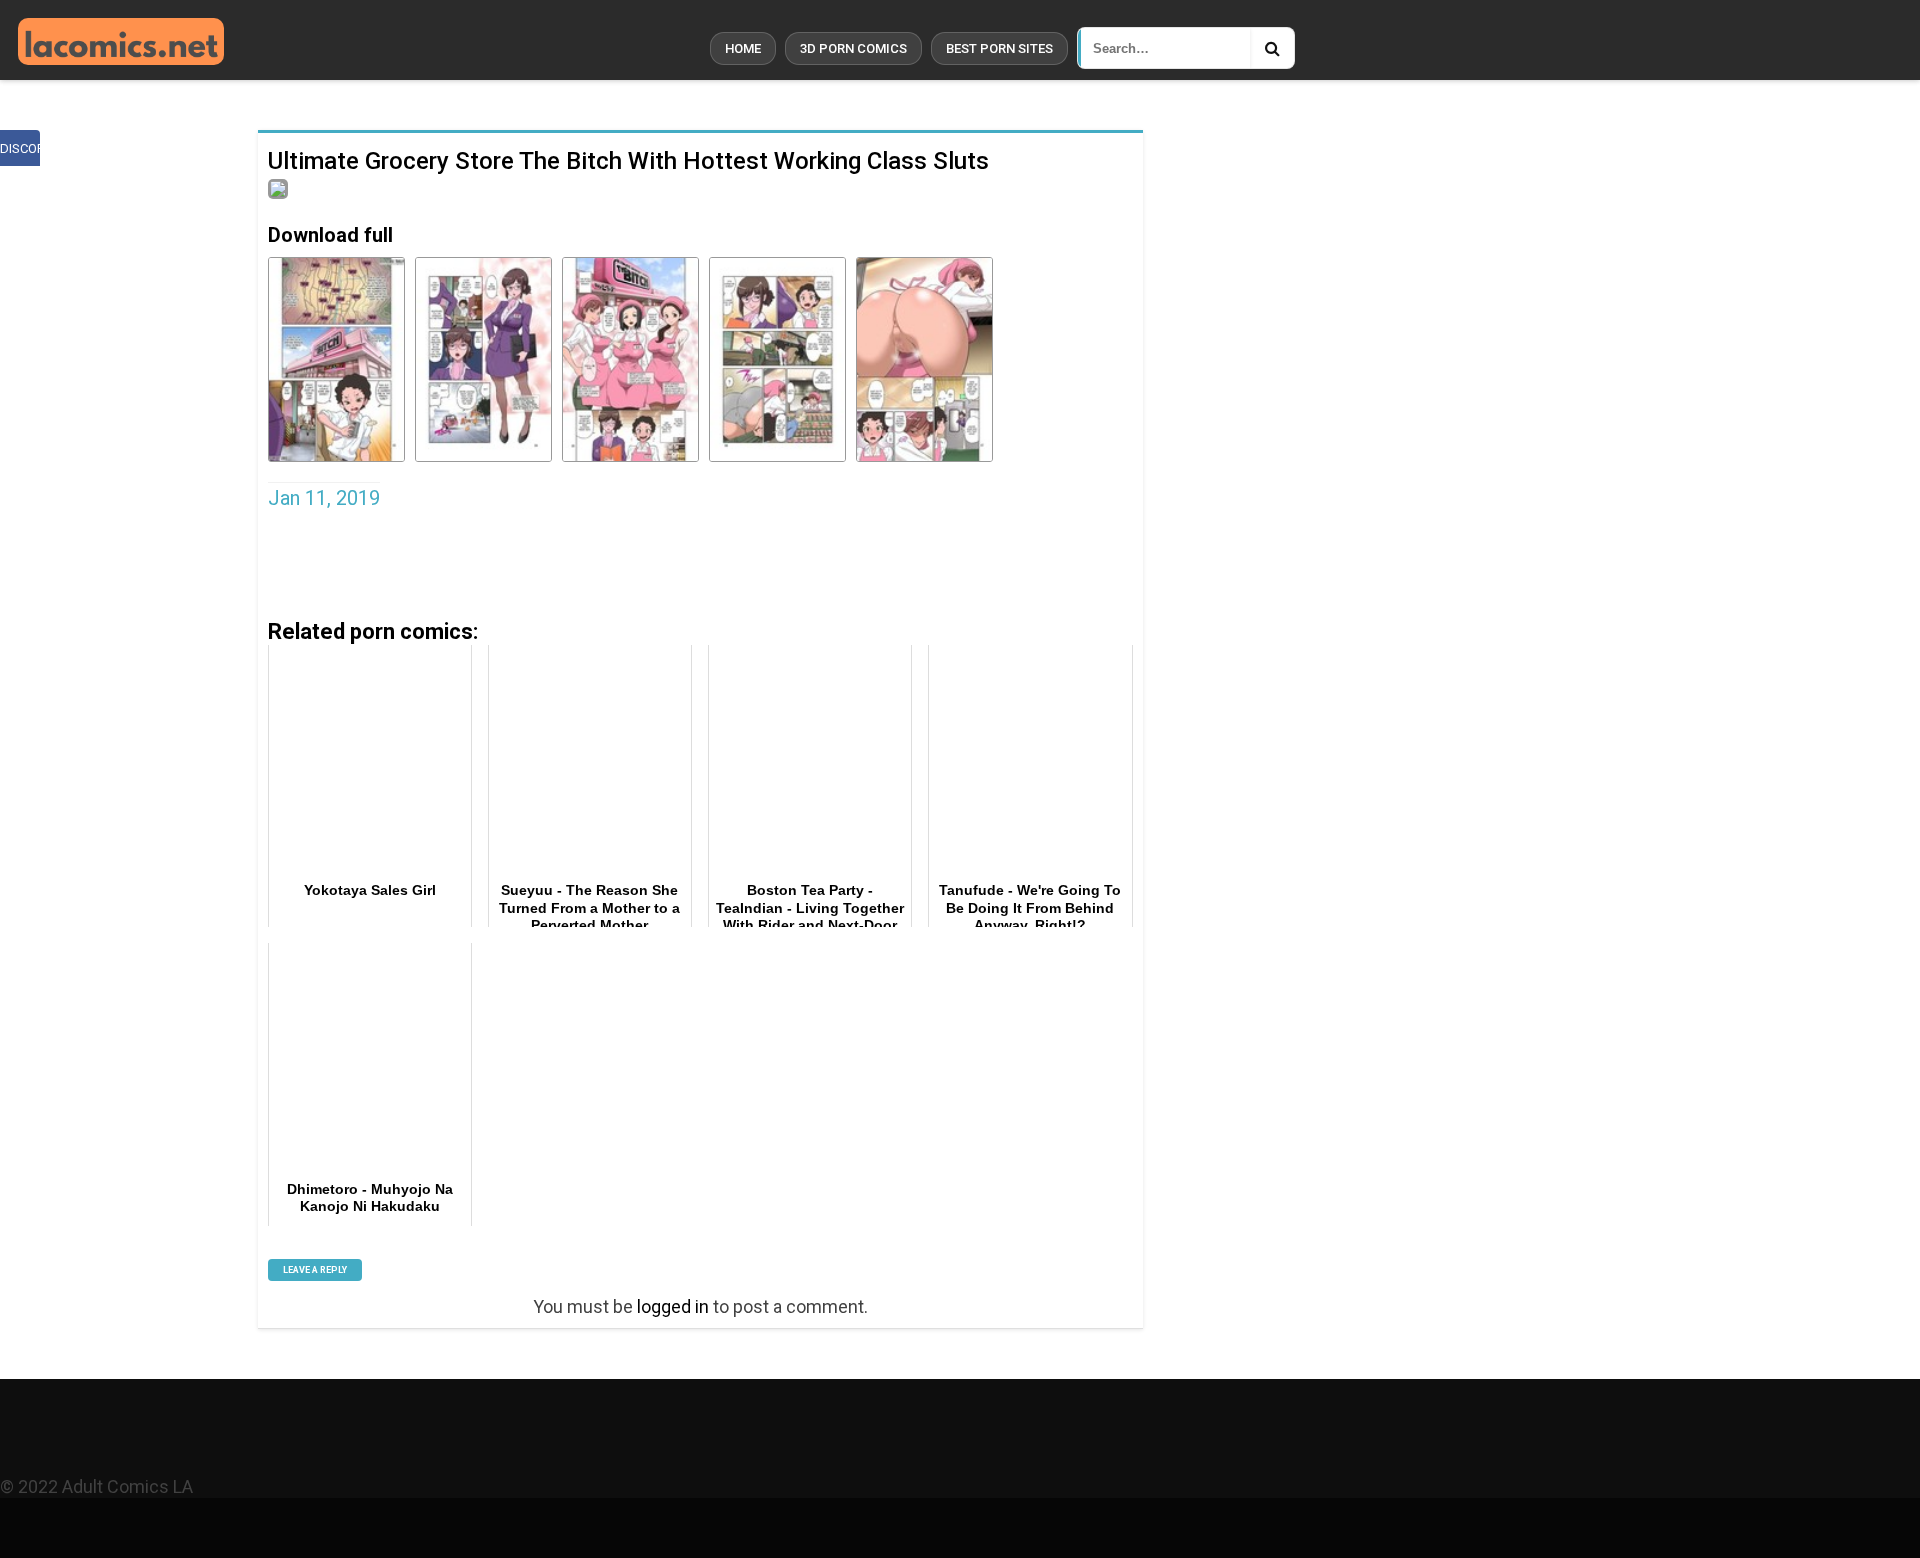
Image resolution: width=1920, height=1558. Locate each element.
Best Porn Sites (999, 48)
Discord (20, 148)
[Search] (1272, 48)
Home (743, 48)
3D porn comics (853, 48)
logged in (673, 1306)
